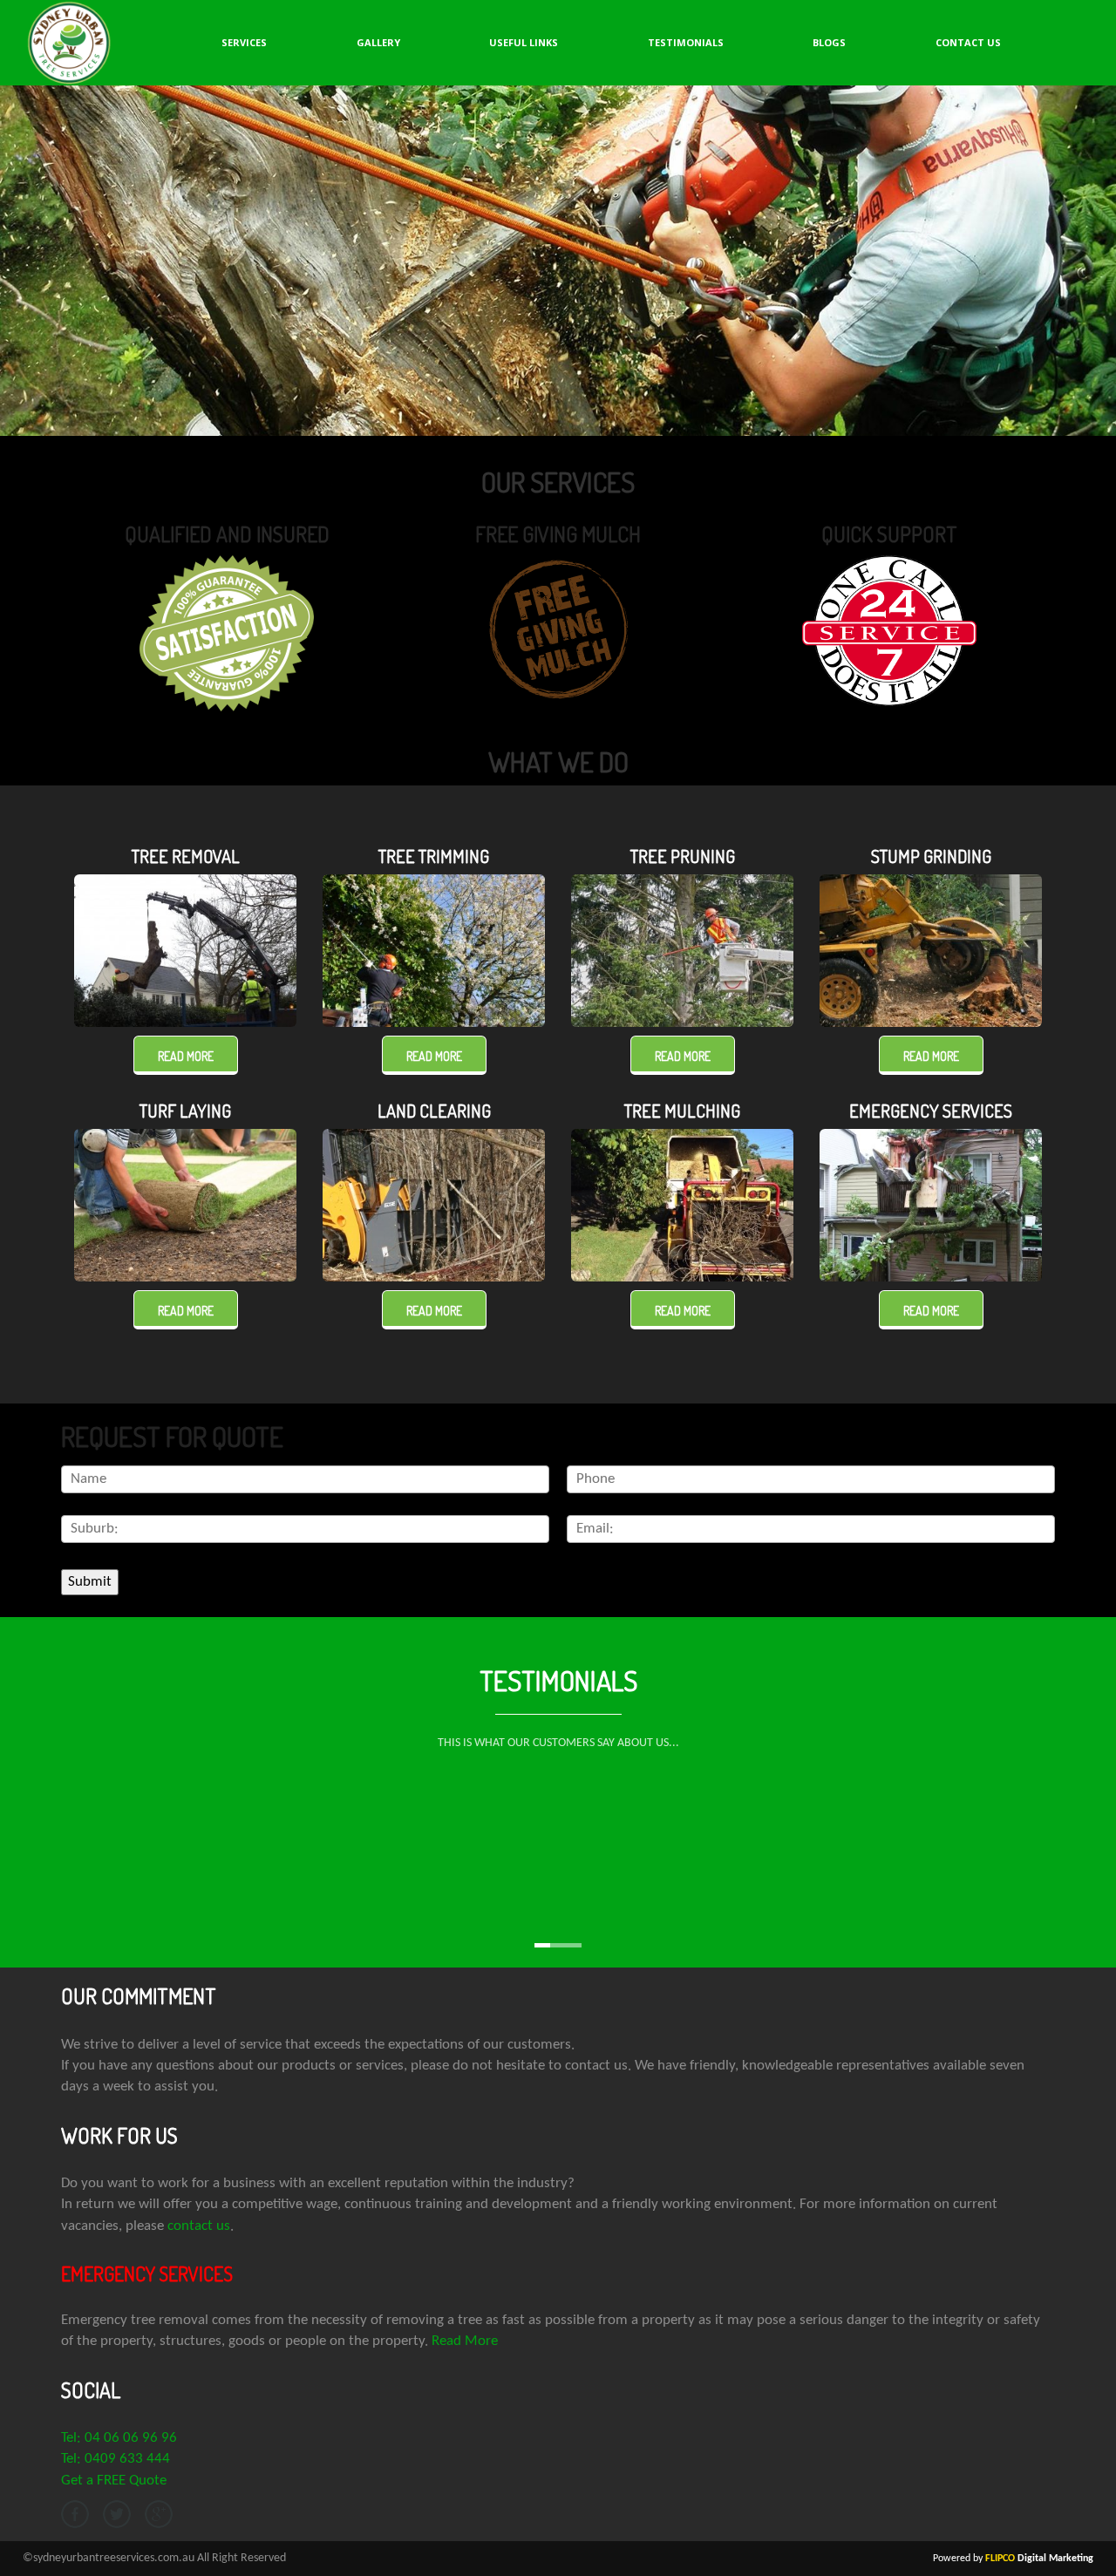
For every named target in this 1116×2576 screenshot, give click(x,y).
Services (244, 42)
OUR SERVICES (558, 482)
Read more (186, 1056)
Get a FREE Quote (114, 2481)
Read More (465, 2341)
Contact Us (968, 42)
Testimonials (686, 42)
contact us (199, 2226)
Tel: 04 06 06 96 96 (119, 2438)
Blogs (829, 42)
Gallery (378, 42)
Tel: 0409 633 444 (116, 2459)
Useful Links (524, 42)
